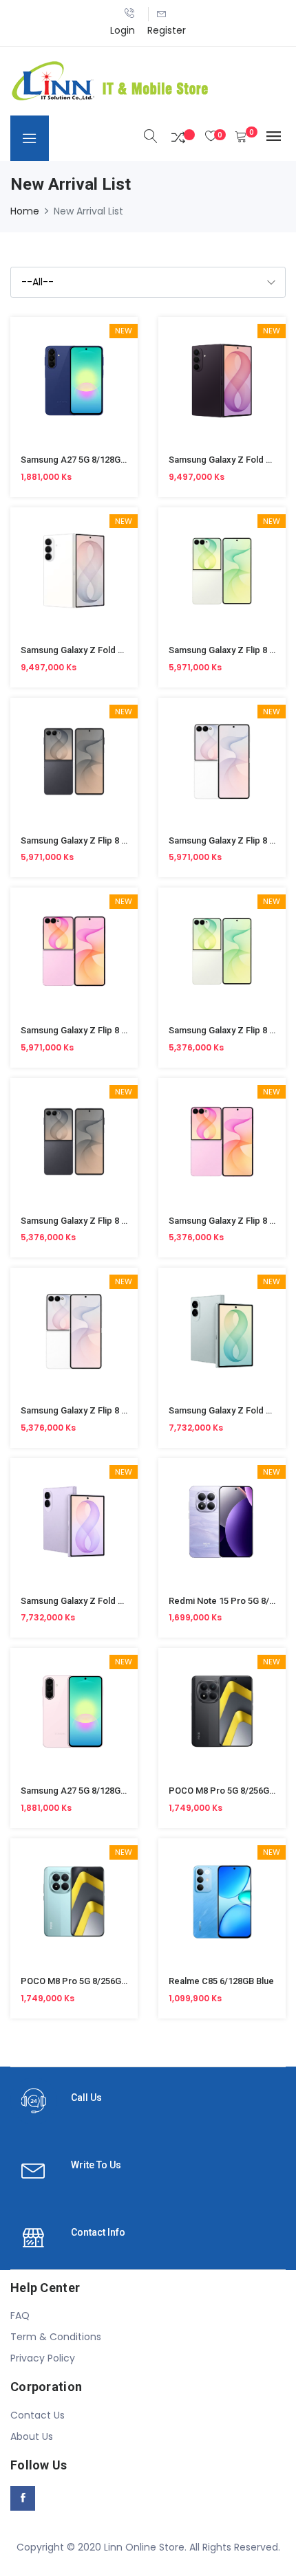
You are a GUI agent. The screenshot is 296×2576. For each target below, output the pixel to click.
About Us (32, 2436)
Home (25, 211)
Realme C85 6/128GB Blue (221, 1981)
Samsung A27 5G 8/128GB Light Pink (94, 1791)
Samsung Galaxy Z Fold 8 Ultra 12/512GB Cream (118, 650)
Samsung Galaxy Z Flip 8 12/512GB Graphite (109, 840)
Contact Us (38, 2415)
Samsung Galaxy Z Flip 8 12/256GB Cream (105, 1410)
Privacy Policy (43, 2358)
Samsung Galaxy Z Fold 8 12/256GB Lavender (113, 1601)
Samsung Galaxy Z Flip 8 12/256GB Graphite (109, 1221)
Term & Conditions (56, 2337)
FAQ (20, 2315)
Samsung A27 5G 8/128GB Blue (83, 460)
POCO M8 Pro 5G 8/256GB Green (87, 1981)
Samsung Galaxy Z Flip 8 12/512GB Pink (101, 1030)
